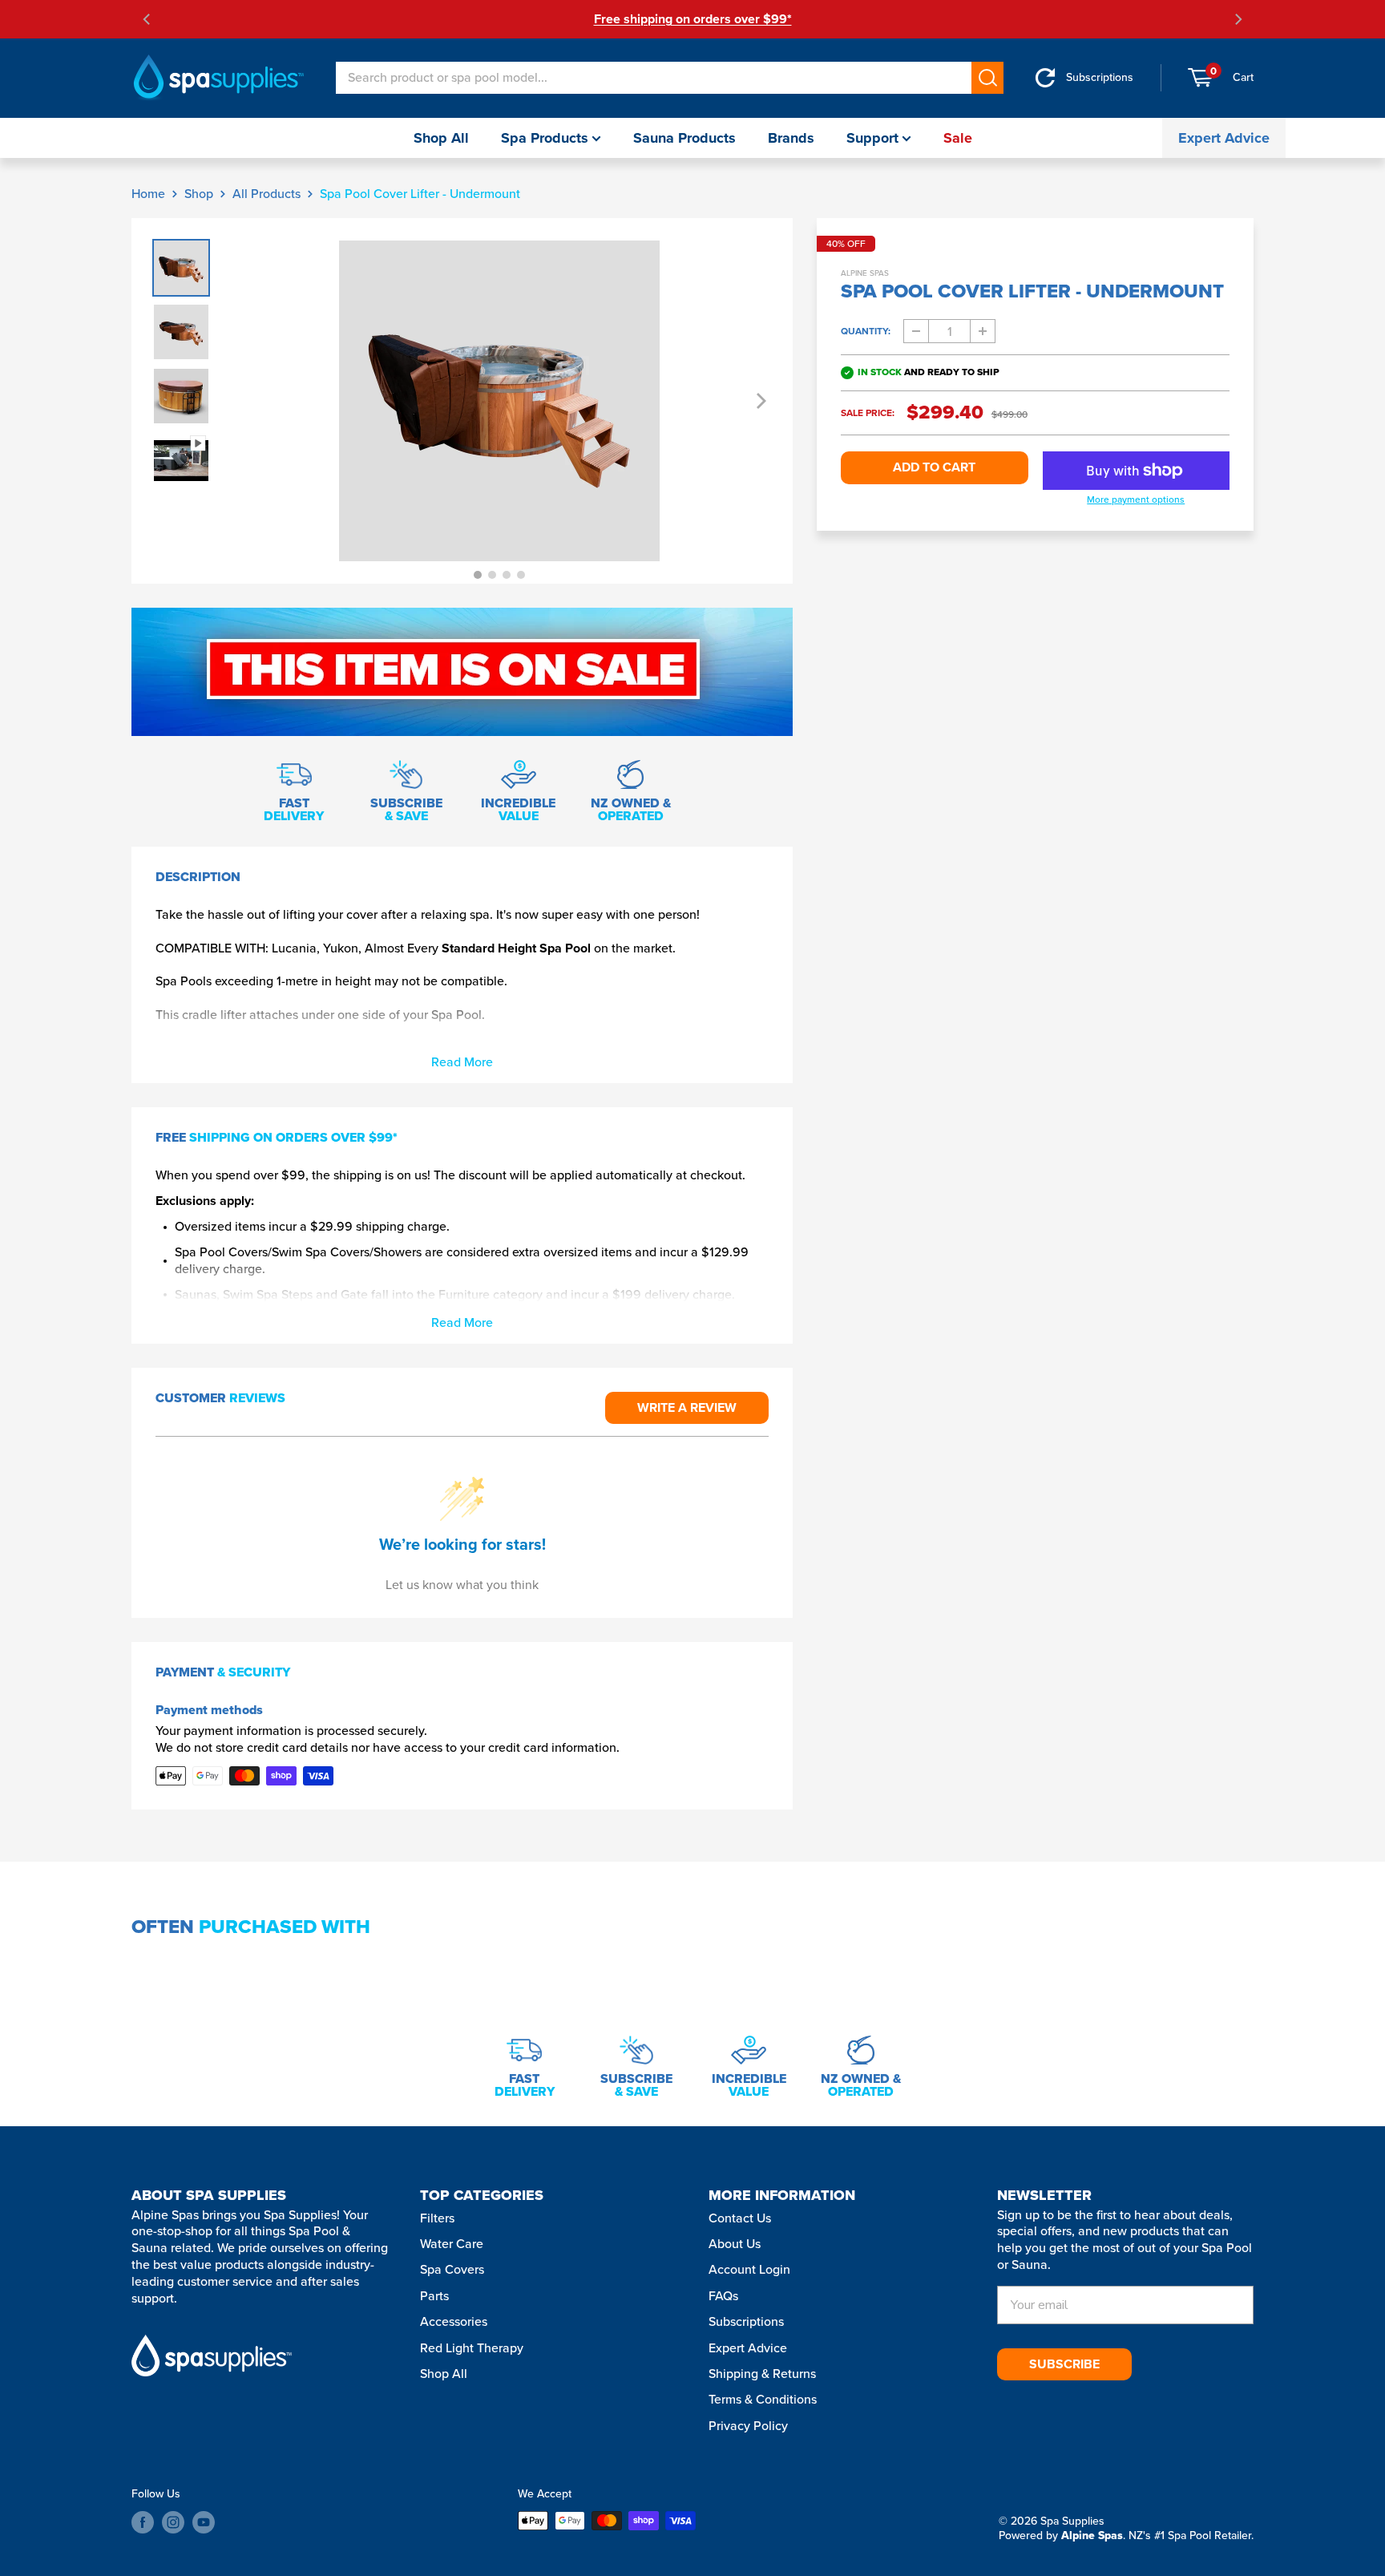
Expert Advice (1224, 138)
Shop (199, 194)
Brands (791, 138)
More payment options (1136, 500)
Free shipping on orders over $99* (693, 19)
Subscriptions (746, 2321)
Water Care (452, 2244)
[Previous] (147, 19)
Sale (958, 138)
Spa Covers (452, 2269)
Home (148, 194)
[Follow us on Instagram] (173, 2522)
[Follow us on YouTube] (204, 2522)
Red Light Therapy (472, 2348)
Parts (434, 2296)
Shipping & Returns (762, 2374)
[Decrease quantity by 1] (916, 331)
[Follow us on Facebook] (143, 2522)
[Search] (987, 78)
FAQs (723, 2296)
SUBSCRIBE (1064, 2364)
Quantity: (866, 331)
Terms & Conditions (763, 2399)
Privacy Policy (748, 2426)
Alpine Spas (865, 273)
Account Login (749, 2269)
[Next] (1238, 19)
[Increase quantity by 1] (983, 331)
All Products (267, 194)
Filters (437, 2218)
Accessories (454, 2321)
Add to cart (934, 467)
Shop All (441, 138)
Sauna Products (684, 138)
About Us (735, 2244)
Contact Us (740, 2218)
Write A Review (687, 1407)
